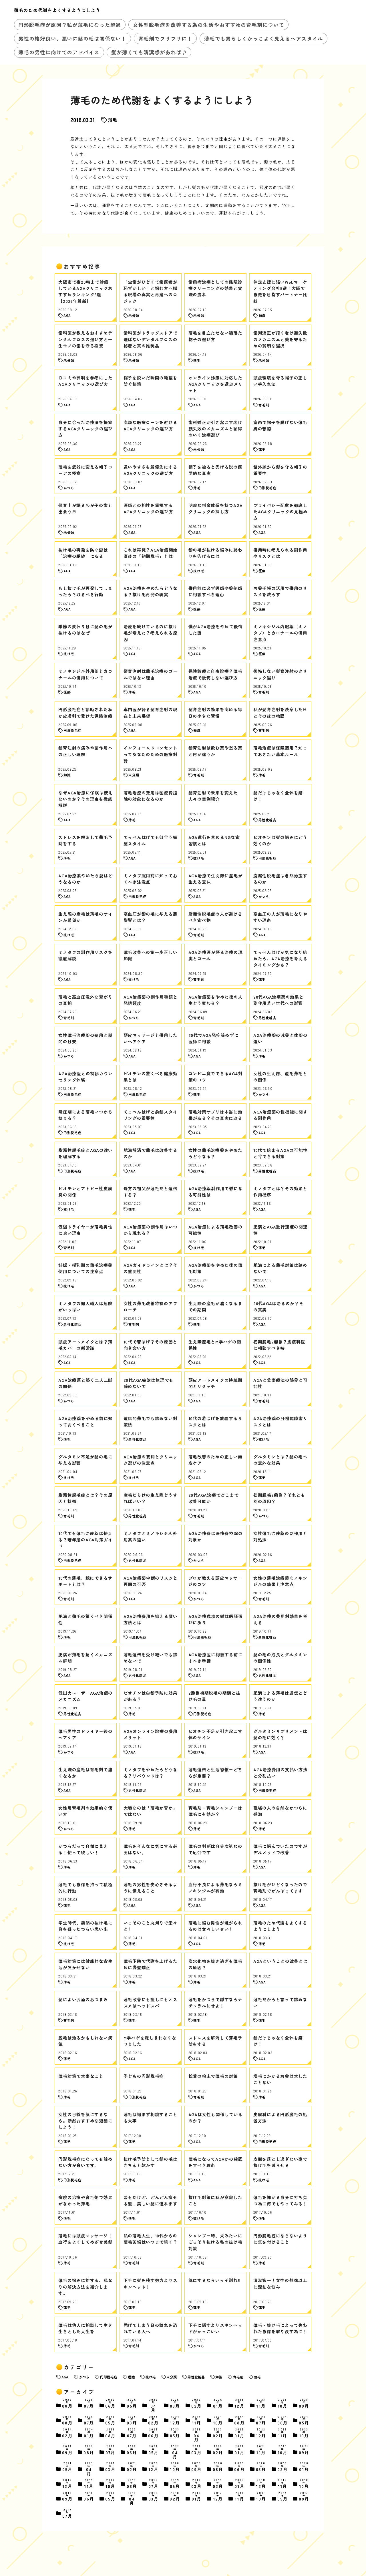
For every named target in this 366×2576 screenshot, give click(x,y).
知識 (219, 2377)
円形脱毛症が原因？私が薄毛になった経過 (70, 25)
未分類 (172, 2377)
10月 (283, 2404)
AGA (65, 2377)
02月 (197, 2404)
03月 (175, 2404)
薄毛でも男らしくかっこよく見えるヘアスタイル (264, 38)
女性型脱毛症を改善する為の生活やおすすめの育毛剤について (209, 25)
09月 (304, 2404)
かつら (84, 2377)
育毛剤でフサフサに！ (165, 38)
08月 (67, 2404)
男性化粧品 (196, 2377)
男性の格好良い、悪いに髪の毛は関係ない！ (72, 38)
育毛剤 (238, 2377)
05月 (132, 2404)
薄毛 (113, 120)
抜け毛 (151, 2377)
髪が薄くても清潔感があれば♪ (149, 52)
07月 (89, 2404)
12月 (240, 2404)
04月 (154, 2405)
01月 (218, 2404)
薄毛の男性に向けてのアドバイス (59, 52)
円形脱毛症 (109, 2377)
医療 (132, 2377)
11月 (261, 2404)
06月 (111, 2404)
